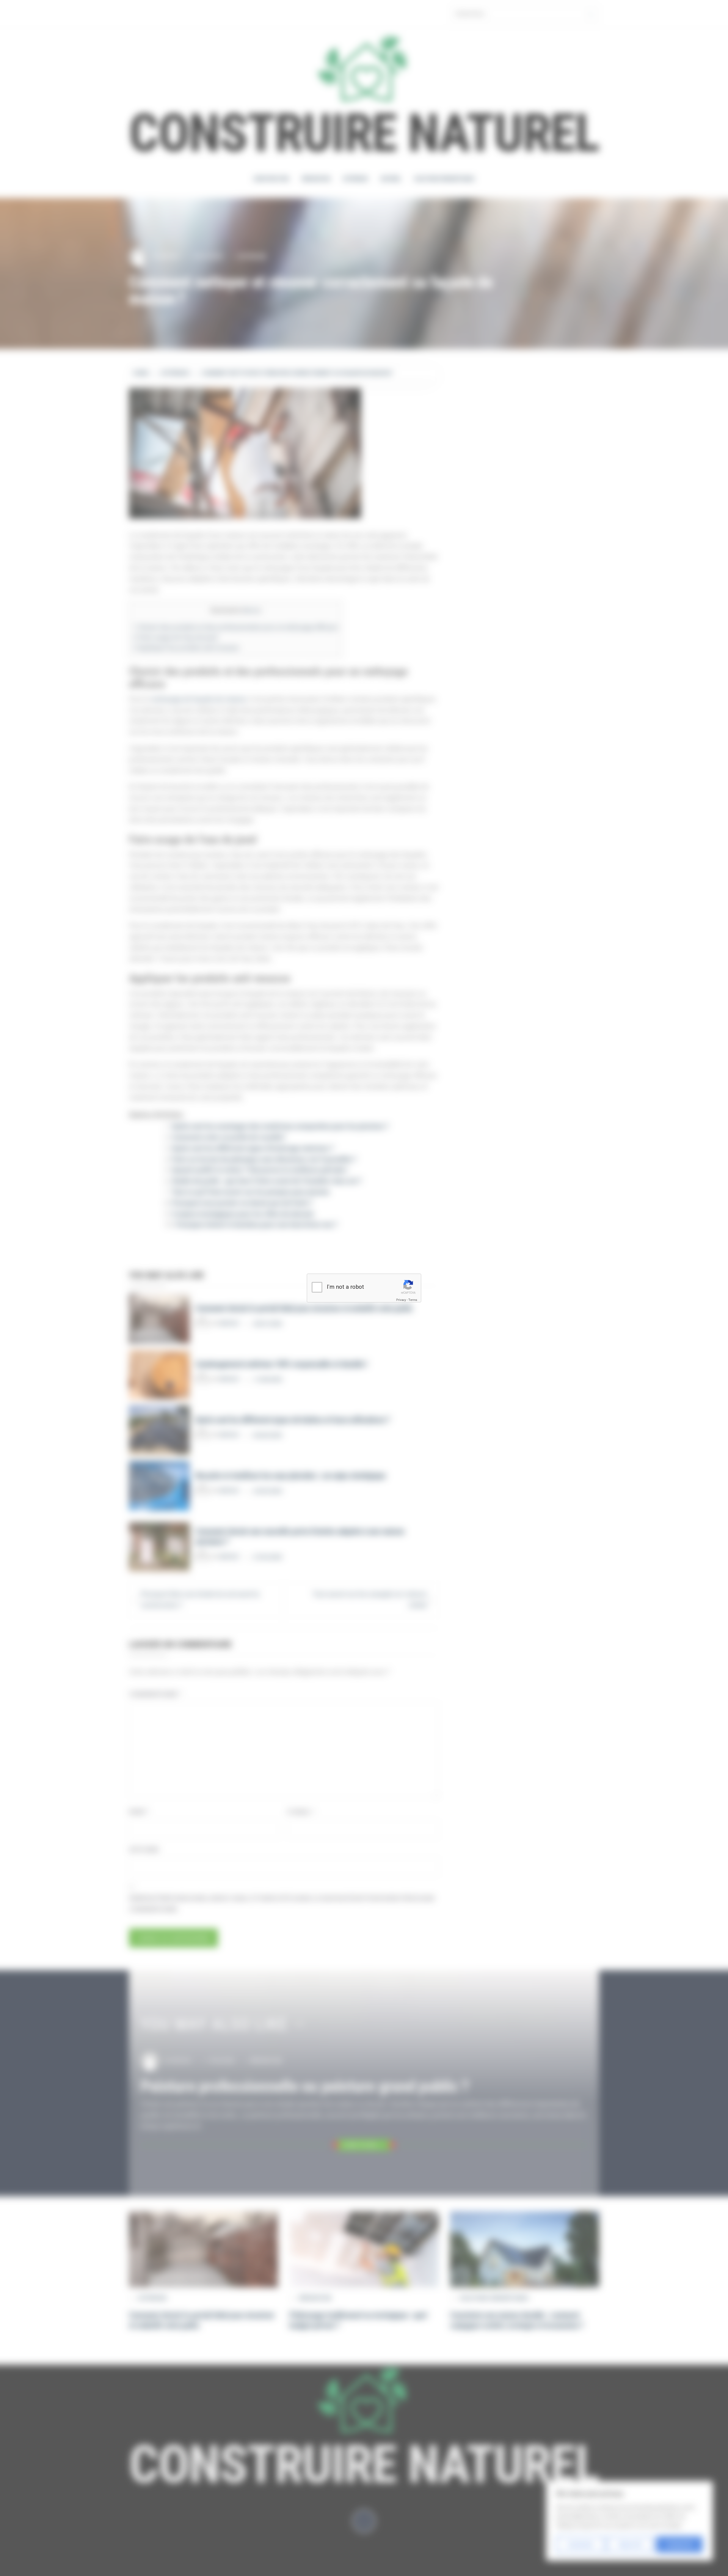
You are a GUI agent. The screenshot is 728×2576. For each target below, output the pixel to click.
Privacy (401, 1300)
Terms (413, 1300)
